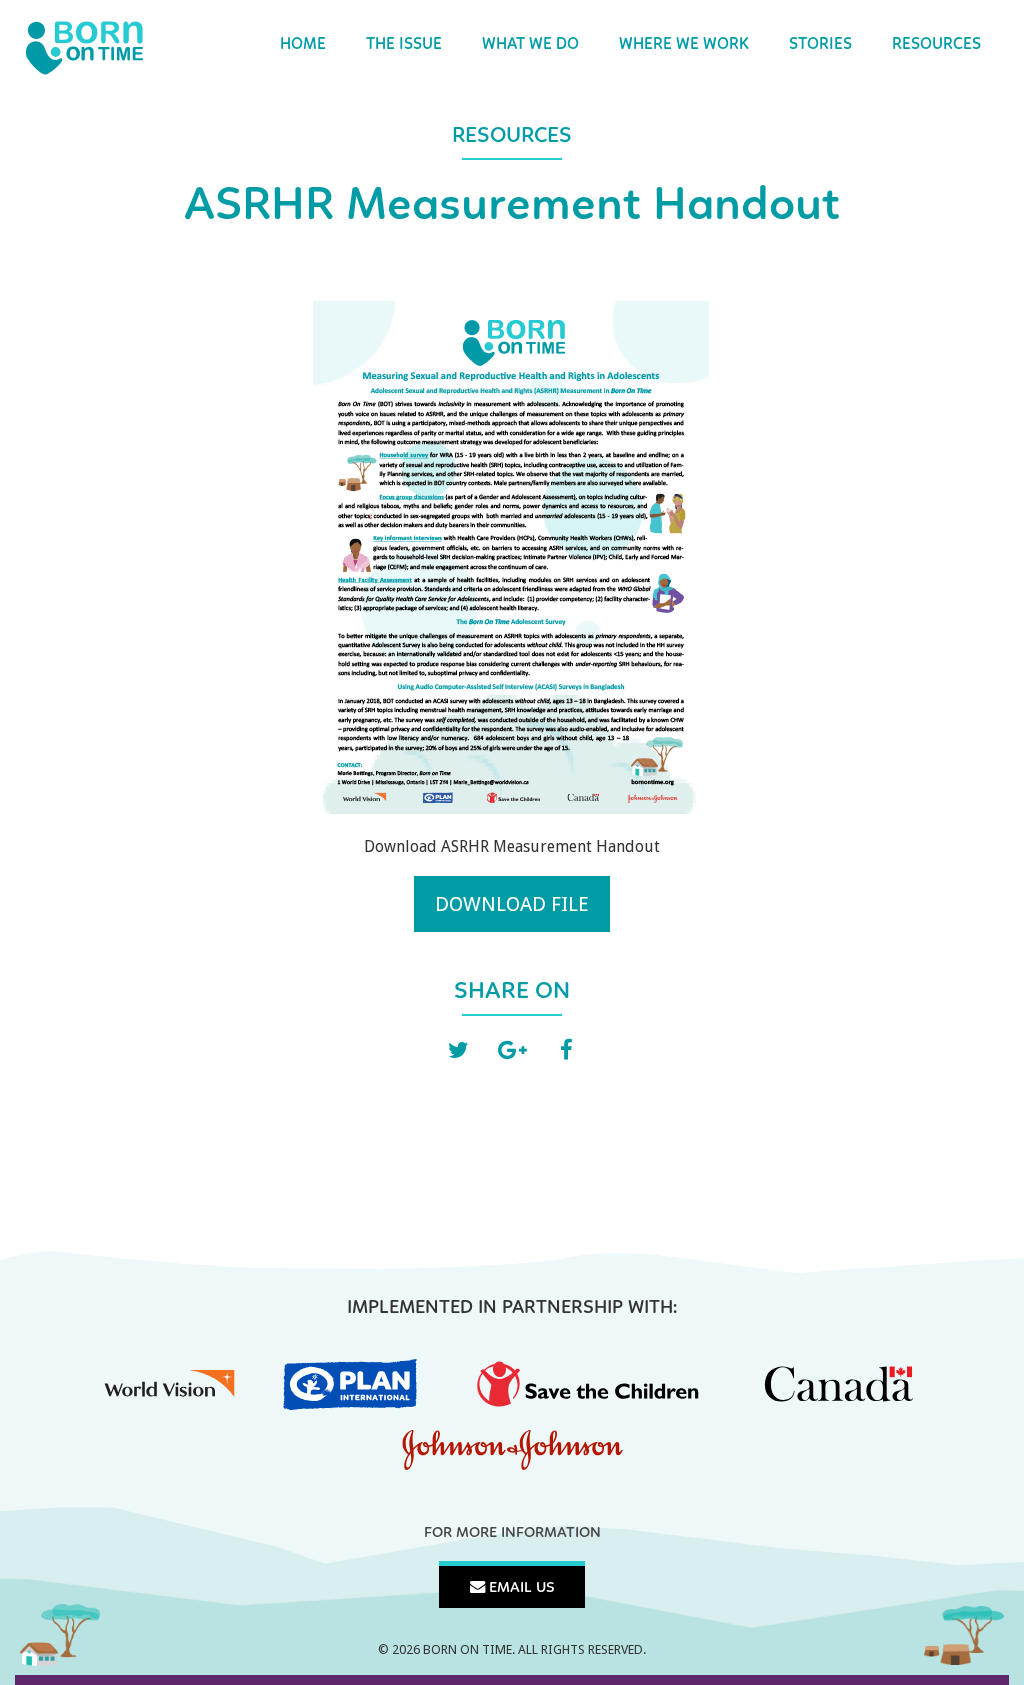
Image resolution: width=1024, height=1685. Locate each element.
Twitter (458, 1051)
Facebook (566, 1051)
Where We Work (684, 45)
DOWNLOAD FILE (512, 904)
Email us (520, 1588)
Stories (820, 45)
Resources (936, 45)
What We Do (530, 45)
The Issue (404, 45)
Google (512, 1051)
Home (303, 45)
